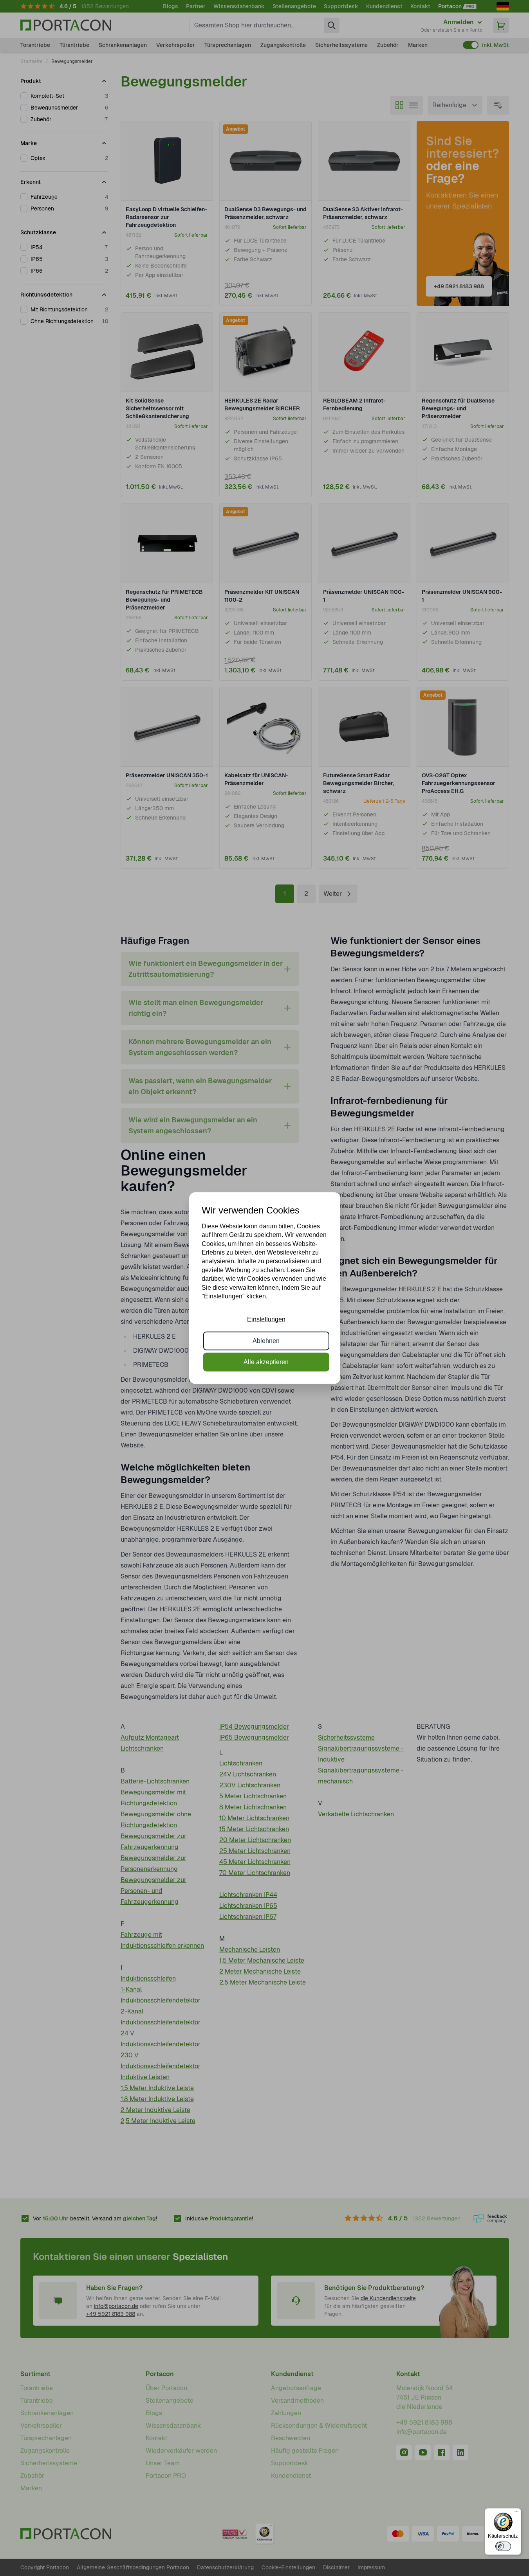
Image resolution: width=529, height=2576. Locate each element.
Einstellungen (266, 1319)
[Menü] (516, 2513)
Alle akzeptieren (266, 1362)
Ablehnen (266, 1340)
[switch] (503, 2546)
